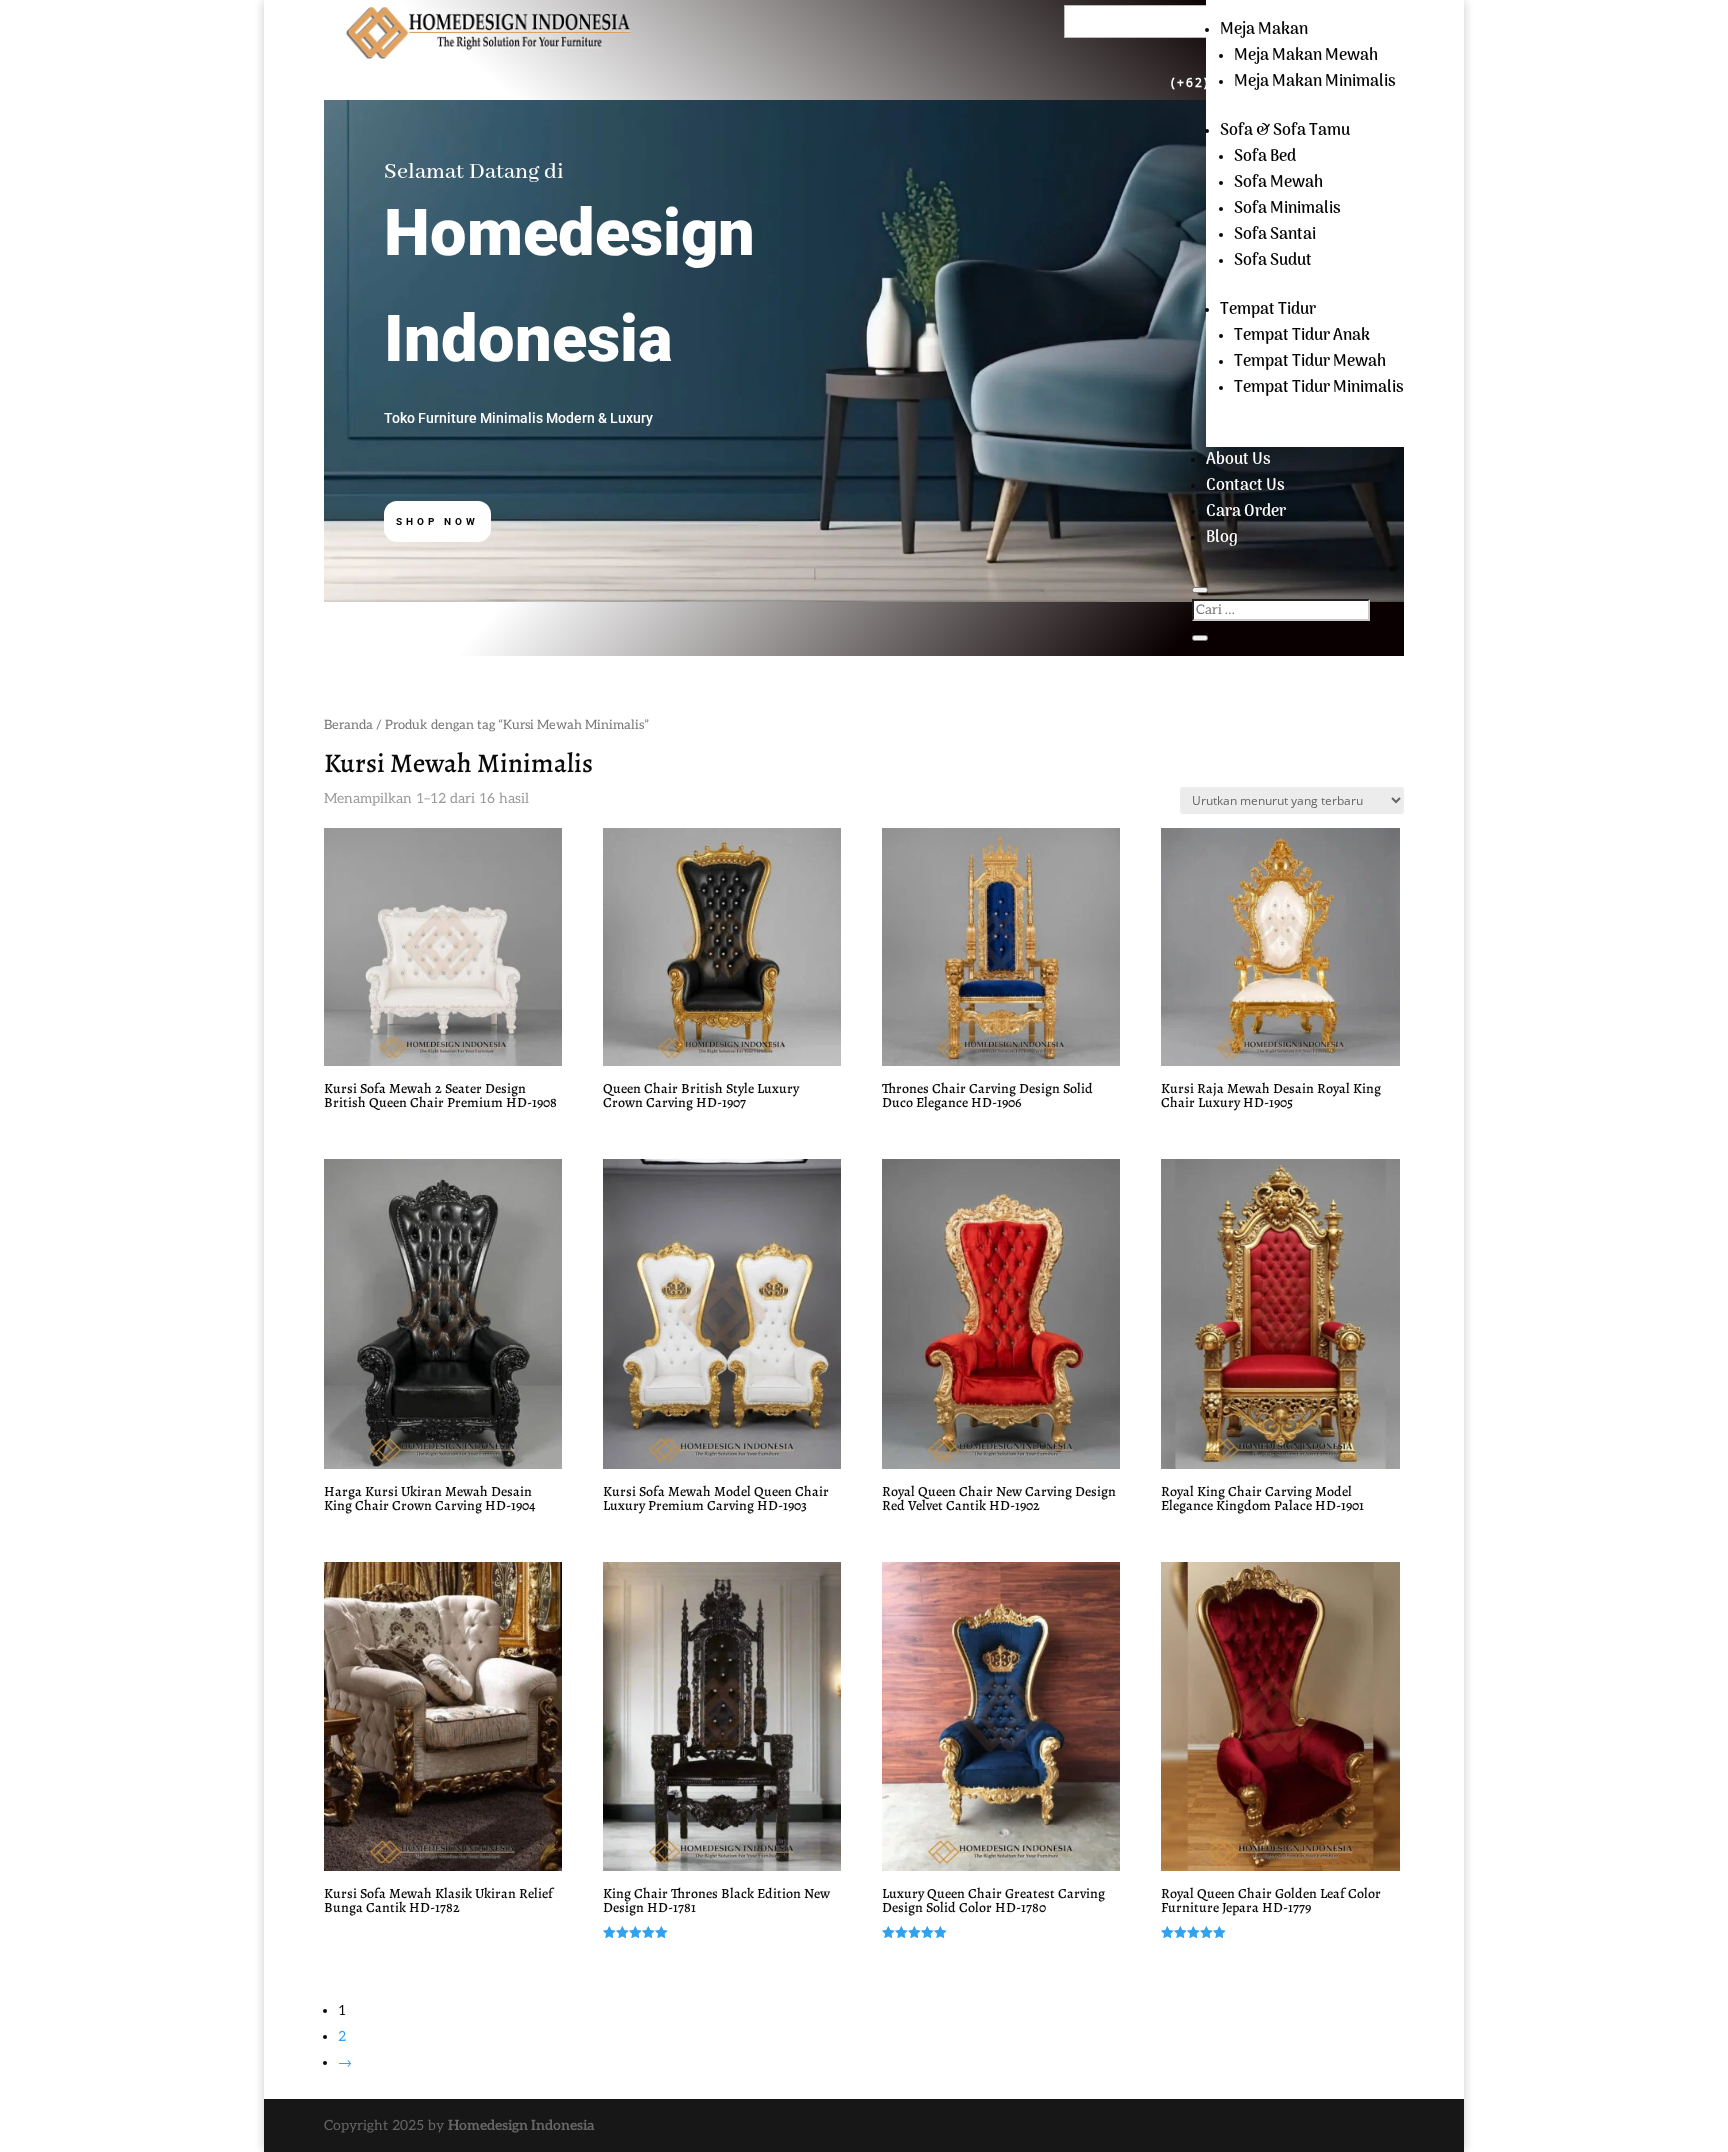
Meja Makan (1264, 30)
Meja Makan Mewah (1306, 56)
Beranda (348, 725)
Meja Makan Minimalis (1315, 82)
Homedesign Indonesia (521, 2125)
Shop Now (437, 521)
